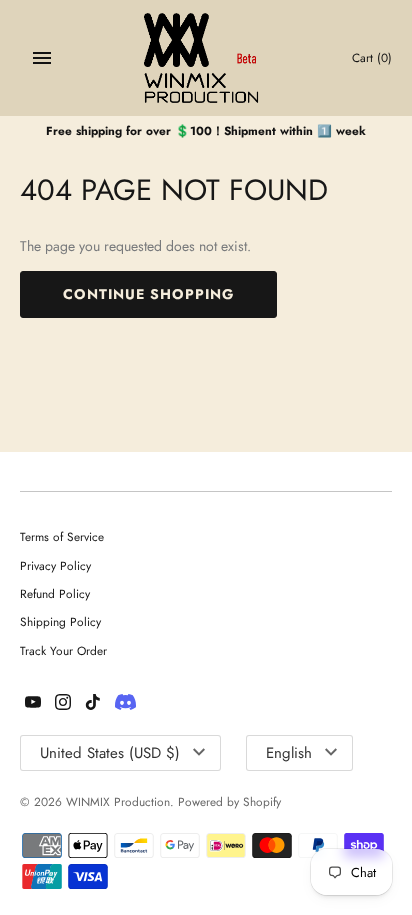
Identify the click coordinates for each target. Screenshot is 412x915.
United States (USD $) (110, 753)
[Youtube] (33, 703)
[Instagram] (63, 703)
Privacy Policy (55, 565)
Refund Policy (55, 593)
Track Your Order (63, 650)
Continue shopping (148, 294)
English (289, 753)
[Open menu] (42, 58)
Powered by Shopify (229, 801)
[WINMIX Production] (206, 58)
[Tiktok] (93, 703)
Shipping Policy (60, 621)
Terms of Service (62, 536)
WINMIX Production (118, 801)
